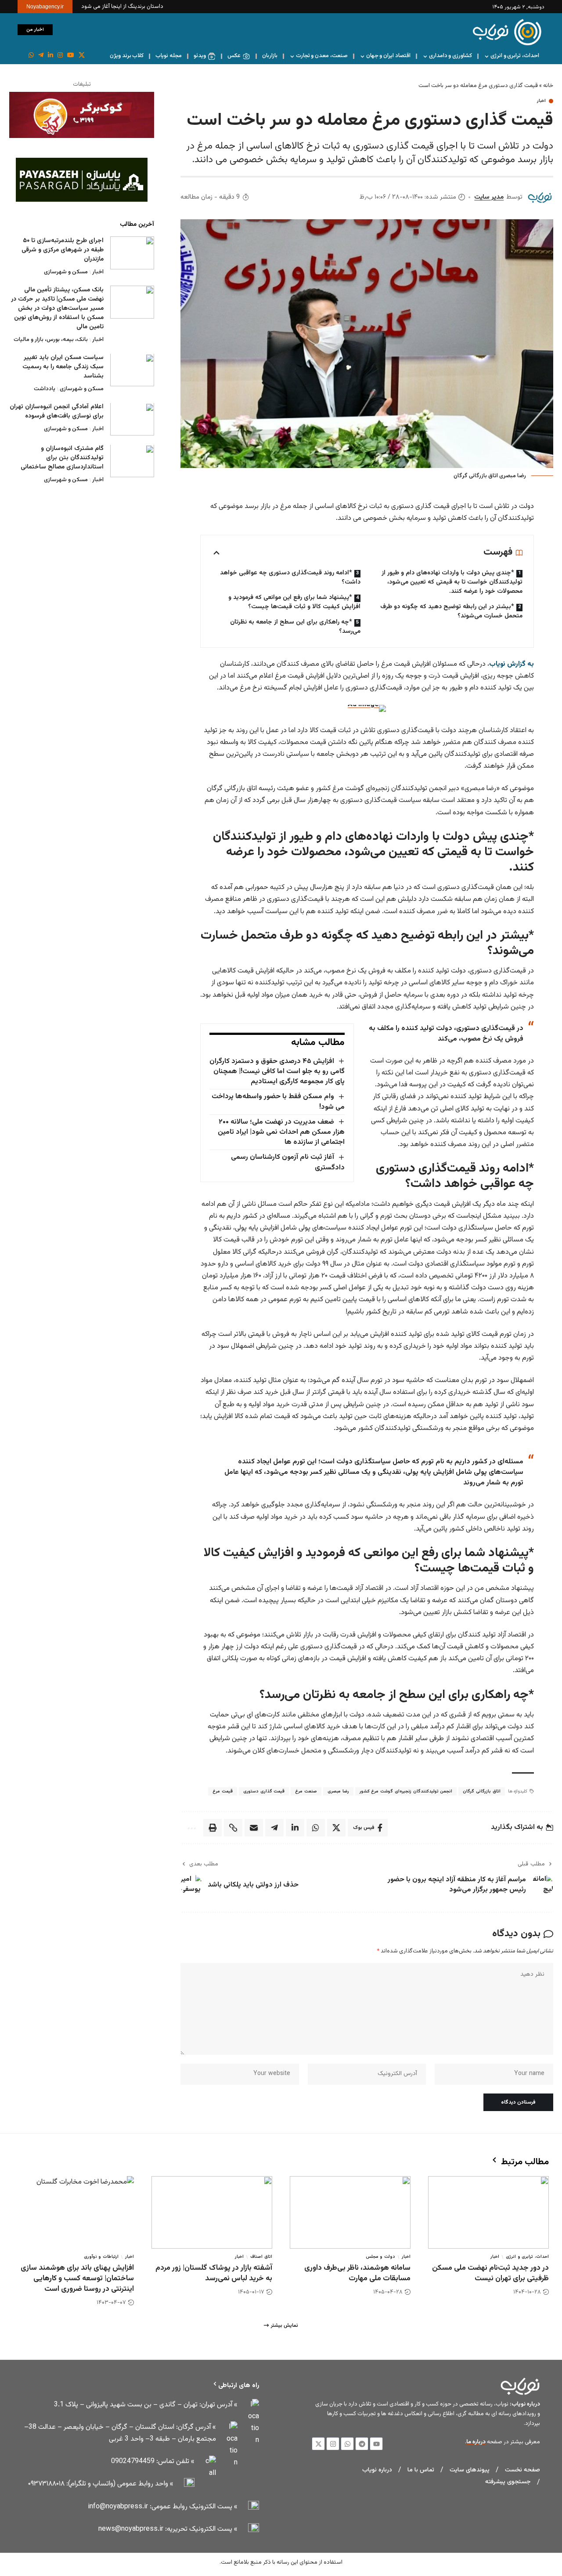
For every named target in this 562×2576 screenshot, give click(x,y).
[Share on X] (336, 1828)
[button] (64, 30)
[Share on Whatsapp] (316, 1828)
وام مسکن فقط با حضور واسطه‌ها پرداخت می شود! (278, 1102)
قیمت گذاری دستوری (264, 1791)
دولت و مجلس (380, 2257)
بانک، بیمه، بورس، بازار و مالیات (51, 340)
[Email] (254, 1828)
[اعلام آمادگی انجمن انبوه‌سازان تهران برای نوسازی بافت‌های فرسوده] (132, 419)
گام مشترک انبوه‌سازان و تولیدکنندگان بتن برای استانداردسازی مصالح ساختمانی (62, 458)
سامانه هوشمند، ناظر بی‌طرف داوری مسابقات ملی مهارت (357, 2273)
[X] (82, 55)
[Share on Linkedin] (295, 1828)
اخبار (541, 101)
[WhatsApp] (31, 55)
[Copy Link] (233, 1828)
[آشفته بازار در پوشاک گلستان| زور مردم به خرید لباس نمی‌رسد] (212, 2212)
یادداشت (45, 389)
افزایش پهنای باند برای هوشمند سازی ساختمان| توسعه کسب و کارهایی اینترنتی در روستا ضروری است (77, 2278)
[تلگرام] (41, 55)
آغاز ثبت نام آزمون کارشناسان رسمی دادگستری (288, 1162)
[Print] (213, 1828)
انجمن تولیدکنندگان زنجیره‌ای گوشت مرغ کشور (406, 1791)
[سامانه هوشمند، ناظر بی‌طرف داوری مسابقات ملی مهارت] (350, 2212)
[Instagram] (60, 55)
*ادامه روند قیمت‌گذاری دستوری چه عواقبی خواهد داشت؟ (290, 578)
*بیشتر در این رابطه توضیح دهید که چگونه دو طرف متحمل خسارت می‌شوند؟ (451, 611)
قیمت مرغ (223, 1791)
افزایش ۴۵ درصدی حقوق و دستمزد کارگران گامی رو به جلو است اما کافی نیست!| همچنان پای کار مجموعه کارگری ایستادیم (277, 1072)
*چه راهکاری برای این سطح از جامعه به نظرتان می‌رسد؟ (295, 627)
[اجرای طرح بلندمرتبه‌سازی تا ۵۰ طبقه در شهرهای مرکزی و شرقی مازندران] (132, 253)
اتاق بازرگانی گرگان (481, 1791)
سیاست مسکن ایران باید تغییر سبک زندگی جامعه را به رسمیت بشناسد (63, 367)
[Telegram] (362, 2444)
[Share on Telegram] (274, 1828)
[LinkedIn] (50, 55)
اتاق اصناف (261, 2257)
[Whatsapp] (347, 2444)
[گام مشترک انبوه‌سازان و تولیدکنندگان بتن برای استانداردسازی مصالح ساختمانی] (132, 461)
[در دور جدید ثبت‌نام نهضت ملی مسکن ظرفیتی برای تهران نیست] (488, 2212)
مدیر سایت (489, 197)
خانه (548, 86)
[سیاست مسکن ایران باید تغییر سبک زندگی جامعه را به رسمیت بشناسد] (132, 370)
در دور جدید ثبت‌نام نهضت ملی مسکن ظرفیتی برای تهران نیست (490, 2273)
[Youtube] (376, 2444)
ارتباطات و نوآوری (101, 2257)
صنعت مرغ (306, 1791)
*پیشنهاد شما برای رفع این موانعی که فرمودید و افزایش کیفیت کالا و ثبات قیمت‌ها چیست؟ (294, 602)
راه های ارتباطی (239, 2386)
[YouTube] (71, 55)
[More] (191, 1828)
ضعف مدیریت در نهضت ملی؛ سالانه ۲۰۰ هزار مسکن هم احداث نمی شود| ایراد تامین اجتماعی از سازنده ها (281, 1132)
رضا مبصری (338, 1791)
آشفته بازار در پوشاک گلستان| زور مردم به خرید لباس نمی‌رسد (214, 2273)
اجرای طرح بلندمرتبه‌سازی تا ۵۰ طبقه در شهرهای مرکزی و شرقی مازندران (63, 250)
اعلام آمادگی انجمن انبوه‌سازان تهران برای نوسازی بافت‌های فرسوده (57, 412)
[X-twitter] (318, 2444)
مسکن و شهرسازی (66, 272)
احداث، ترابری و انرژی (527, 2257)
